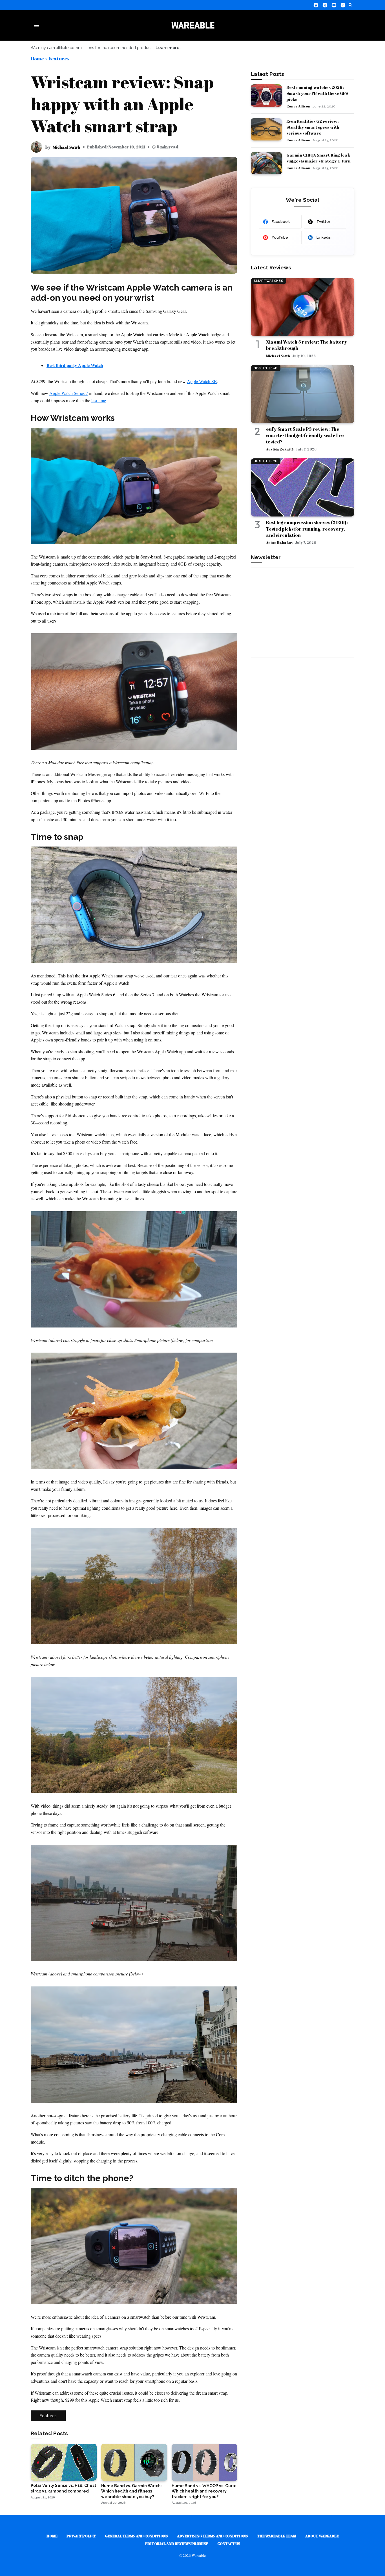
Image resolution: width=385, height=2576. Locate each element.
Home (37, 59)
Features (59, 59)
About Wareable (322, 2536)
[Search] (351, 5)
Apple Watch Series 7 (69, 393)
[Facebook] (316, 5)
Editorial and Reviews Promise (177, 2544)
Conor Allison (298, 106)
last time (99, 400)
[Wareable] (193, 25)
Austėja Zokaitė (280, 449)
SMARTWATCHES (268, 281)
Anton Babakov (279, 542)
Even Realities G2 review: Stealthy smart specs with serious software (313, 127)
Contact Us (229, 2544)
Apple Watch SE (202, 381)
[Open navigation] (37, 25)
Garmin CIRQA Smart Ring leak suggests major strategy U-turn (318, 158)
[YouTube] (334, 5)
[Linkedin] (343, 5)
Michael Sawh (67, 147)
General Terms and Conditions (136, 2536)
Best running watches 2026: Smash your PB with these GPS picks (317, 93)
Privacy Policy (81, 2536)
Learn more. (168, 48)
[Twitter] (325, 5)
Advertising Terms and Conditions (213, 2536)
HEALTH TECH (265, 368)
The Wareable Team (277, 2536)
